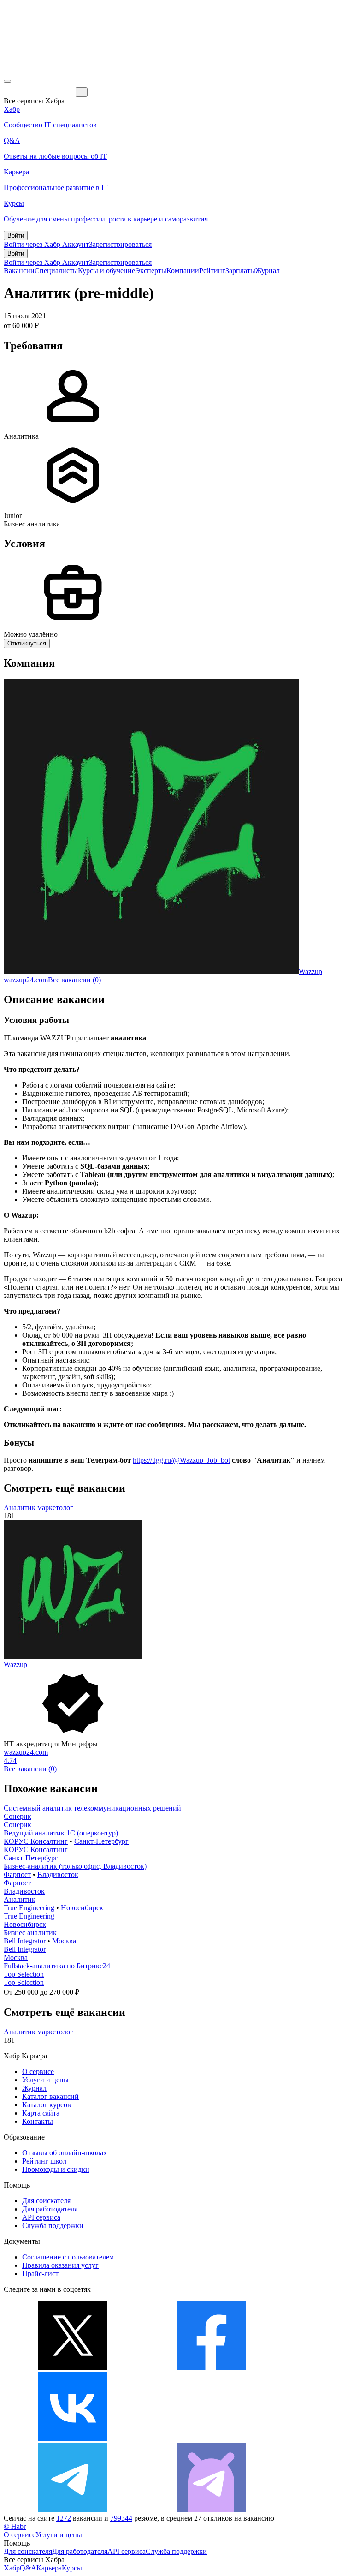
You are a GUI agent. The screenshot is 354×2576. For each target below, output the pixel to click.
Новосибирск (82, 1908)
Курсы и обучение (106, 271)
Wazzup (310, 971)
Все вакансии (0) (74, 980)
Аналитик (20, 1899)
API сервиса (41, 2217)
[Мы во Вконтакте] (73, 2439)
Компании (183, 271)
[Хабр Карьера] (40, 92)
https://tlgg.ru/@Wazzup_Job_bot (181, 1460)
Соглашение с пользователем (68, 2257)
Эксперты (151, 271)
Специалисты (56, 271)
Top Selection (24, 1974)
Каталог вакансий (50, 2096)
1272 (64, 2518)
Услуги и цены (45, 2080)
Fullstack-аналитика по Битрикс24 (57, 1966)
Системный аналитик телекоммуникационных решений (92, 1808)
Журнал (268, 271)
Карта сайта (41, 2113)
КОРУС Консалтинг (36, 1841)
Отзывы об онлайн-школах (65, 2153)
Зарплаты (240, 271)
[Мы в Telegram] (73, 2510)
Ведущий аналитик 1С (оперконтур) (61, 1833)
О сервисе (38, 2071)
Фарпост (17, 1874)
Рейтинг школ (44, 2161)
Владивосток (58, 1874)
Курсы (72, 2568)
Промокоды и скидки (56, 2169)
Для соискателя (46, 2201)
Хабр (12, 2568)
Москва (64, 1941)
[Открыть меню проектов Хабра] (7, 81)
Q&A (28, 2568)
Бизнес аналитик (30, 1933)
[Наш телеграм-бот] (211, 2510)
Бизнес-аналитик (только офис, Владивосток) (75, 1866)
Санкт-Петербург (101, 1841)
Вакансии (19, 271)
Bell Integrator (25, 1941)
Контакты (38, 2121)
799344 (121, 2518)
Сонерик (18, 1816)
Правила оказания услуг (60, 2265)
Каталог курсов (47, 2105)
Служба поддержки (53, 2226)
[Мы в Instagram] (211, 2439)
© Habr (15, 2526)
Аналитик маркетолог (38, 1508)
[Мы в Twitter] (73, 2368)
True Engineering (29, 1908)
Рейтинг (212, 271)
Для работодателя (50, 2209)
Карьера (49, 2568)
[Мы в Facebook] (211, 2368)
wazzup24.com (26, 980)
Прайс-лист (40, 2274)
